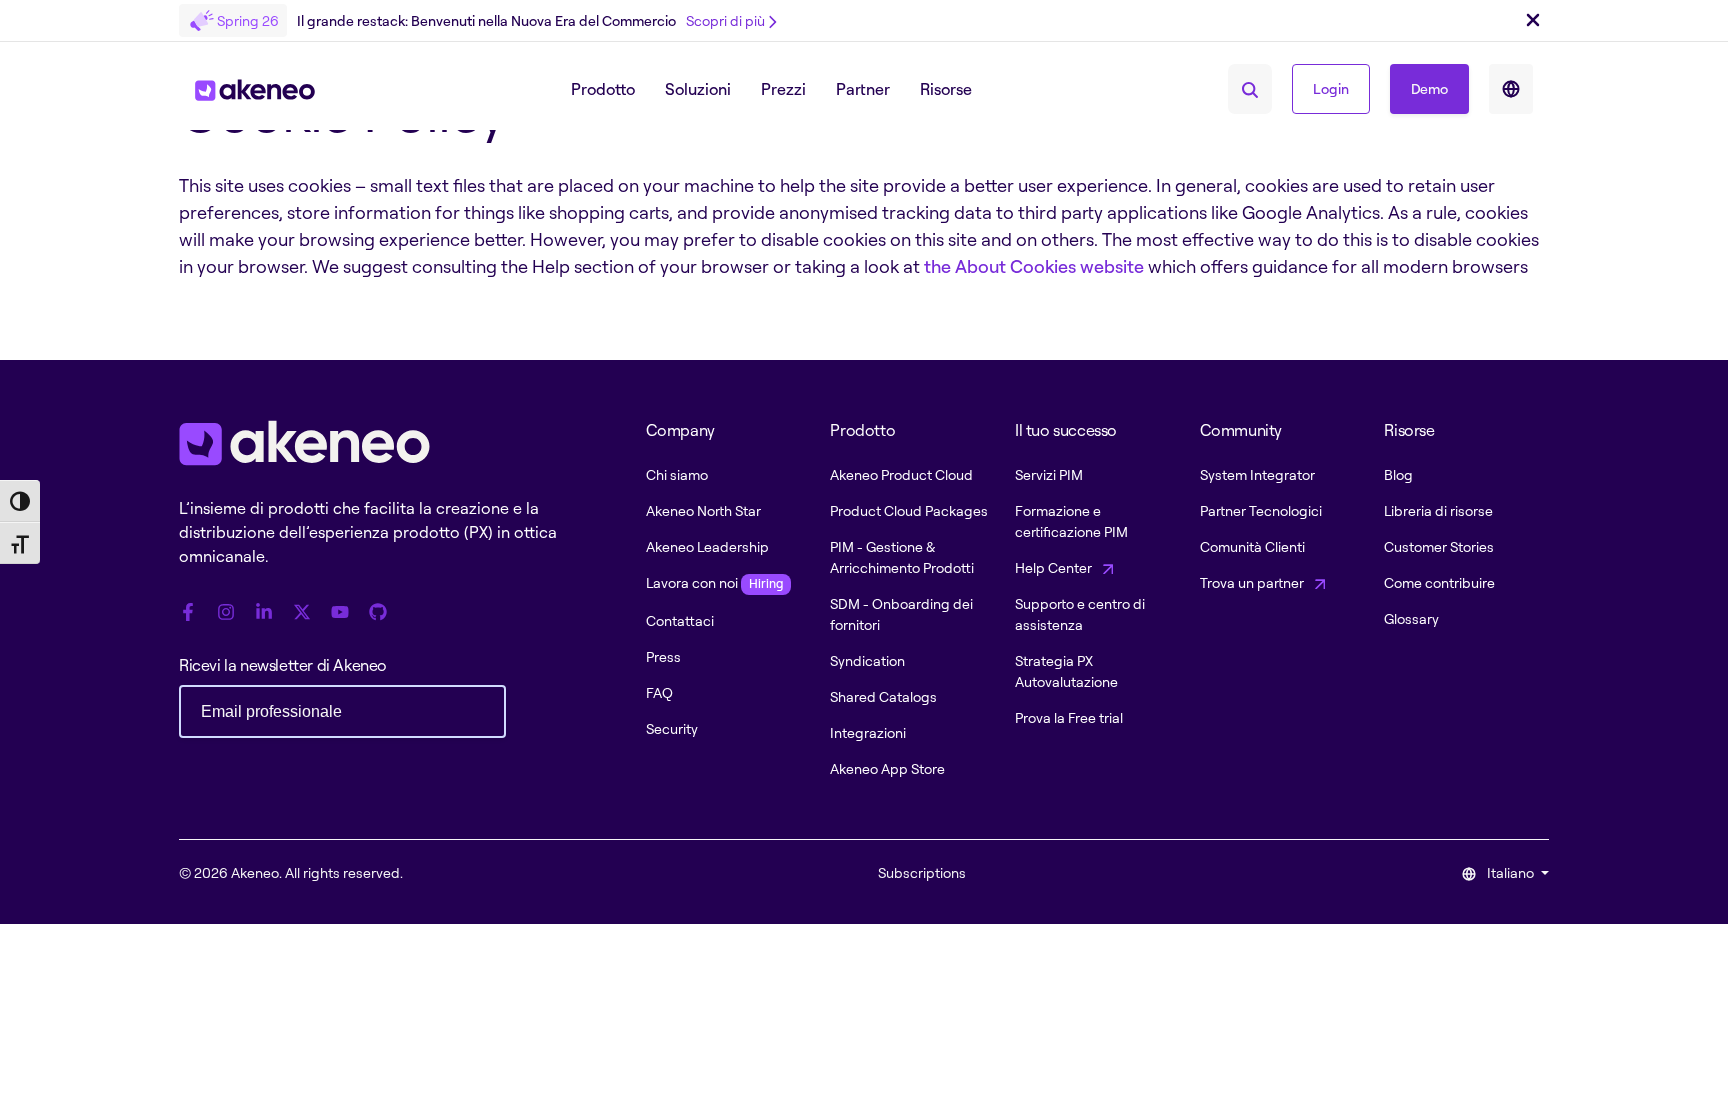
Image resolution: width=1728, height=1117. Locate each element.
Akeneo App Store (887, 768)
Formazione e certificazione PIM (1071, 521)
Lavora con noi (714, 582)
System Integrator (1257, 474)
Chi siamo (677, 474)
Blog (1398, 474)
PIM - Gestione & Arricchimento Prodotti (902, 557)
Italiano (1510, 872)
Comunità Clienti (1252, 546)
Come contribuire (1439, 582)
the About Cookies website (1034, 266)
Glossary (1411, 618)
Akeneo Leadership (707, 546)
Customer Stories (1439, 546)
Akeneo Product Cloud (901, 474)
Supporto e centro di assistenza (1080, 614)
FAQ (659, 692)
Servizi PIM (1049, 474)
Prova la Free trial (1069, 717)
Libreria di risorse (1438, 510)
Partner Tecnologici (1261, 510)
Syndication (867, 660)
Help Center (1055, 567)
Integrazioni (868, 732)
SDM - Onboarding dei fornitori (901, 614)
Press (663, 656)
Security (672, 728)
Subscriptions (922, 872)
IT (1511, 89)
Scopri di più (725, 20)
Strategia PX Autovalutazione (1066, 671)
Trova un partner (1253, 582)
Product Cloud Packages (909, 510)
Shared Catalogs (883, 696)
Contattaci (680, 620)
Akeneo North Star (703, 510)
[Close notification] (1533, 21)
